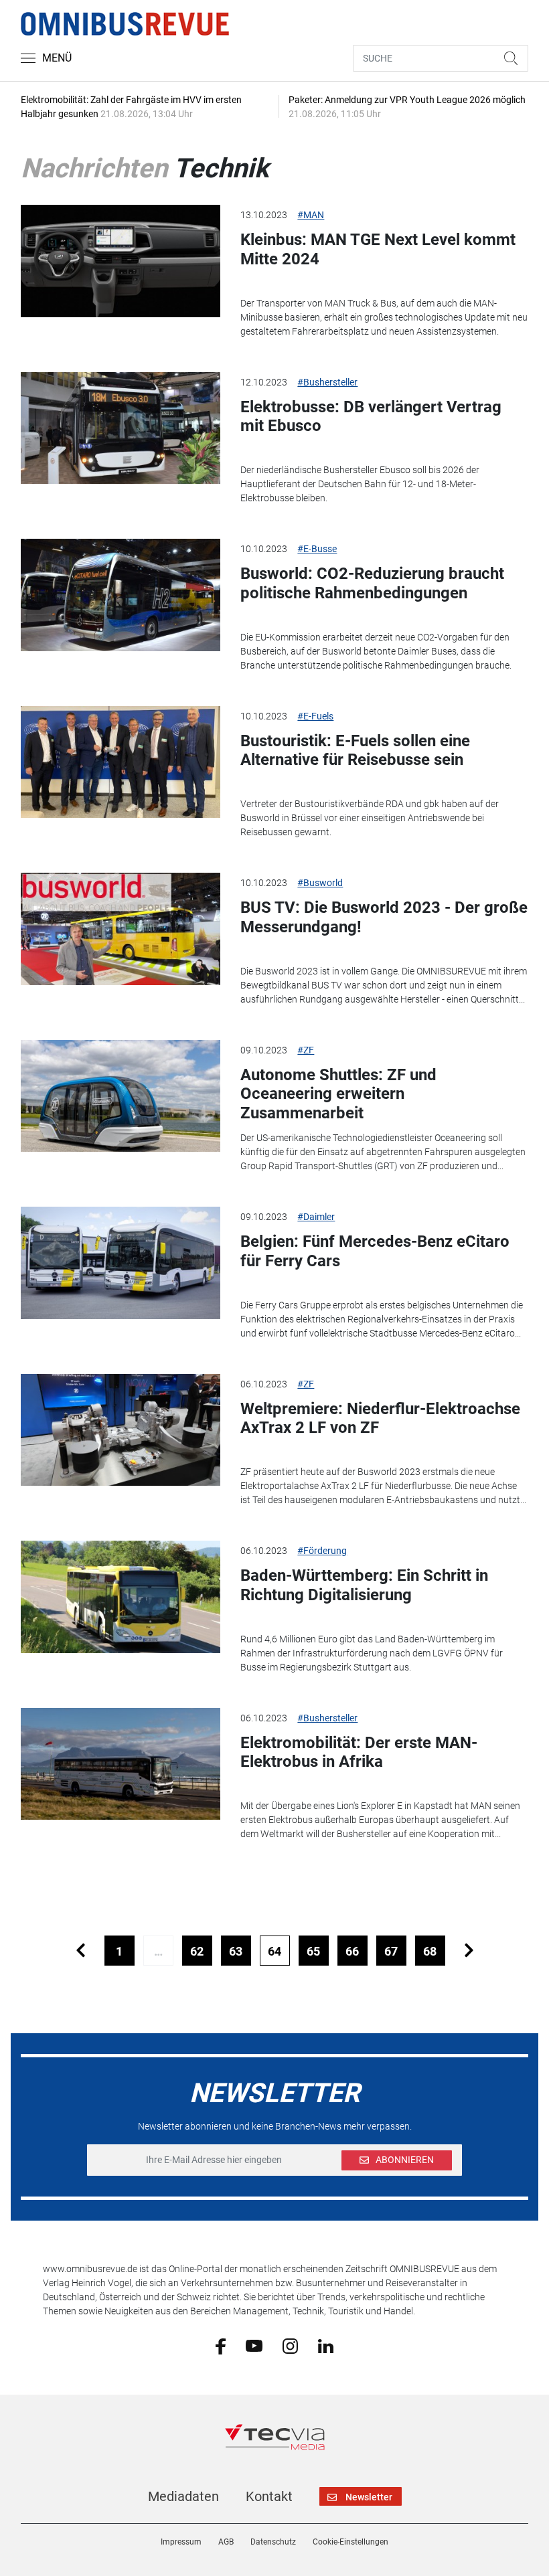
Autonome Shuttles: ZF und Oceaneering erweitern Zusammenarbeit (338, 1094)
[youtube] (254, 2345)
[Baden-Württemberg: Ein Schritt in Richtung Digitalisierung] (121, 1597)
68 (430, 1951)
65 (313, 1951)
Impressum (181, 2542)
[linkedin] (326, 2345)
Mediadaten (183, 2496)
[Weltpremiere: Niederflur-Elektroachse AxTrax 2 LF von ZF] (121, 1430)
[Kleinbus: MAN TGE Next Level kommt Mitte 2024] (121, 261)
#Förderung (322, 1551)
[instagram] (290, 2345)
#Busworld (320, 883)
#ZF (306, 1050)
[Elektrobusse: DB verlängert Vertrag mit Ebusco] (121, 428)
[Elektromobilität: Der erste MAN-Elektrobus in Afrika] (121, 1764)
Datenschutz (273, 2542)
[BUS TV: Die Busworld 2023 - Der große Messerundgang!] (121, 929)
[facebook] (221, 2346)
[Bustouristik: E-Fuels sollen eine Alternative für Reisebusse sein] (121, 762)
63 (236, 1951)
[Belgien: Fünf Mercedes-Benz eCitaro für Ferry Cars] (121, 1263)
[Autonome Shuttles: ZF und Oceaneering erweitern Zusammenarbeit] (121, 1096)
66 (352, 1951)
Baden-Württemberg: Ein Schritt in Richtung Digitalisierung (364, 1585)
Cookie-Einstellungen (350, 2542)
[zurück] (81, 1951)
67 (391, 1951)
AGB (226, 2542)
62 (197, 1951)
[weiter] (469, 1951)
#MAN (311, 215)
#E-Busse (317, 549)
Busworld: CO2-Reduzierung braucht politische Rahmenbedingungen (372, 583)
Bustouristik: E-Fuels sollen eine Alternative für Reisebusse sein (355, 751)
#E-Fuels (315, 716)
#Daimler (316, 1217)
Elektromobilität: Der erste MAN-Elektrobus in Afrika (359, 1752)
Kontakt (269, 2496)
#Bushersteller (327, 382)
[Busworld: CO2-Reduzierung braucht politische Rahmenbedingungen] (121, 595)
